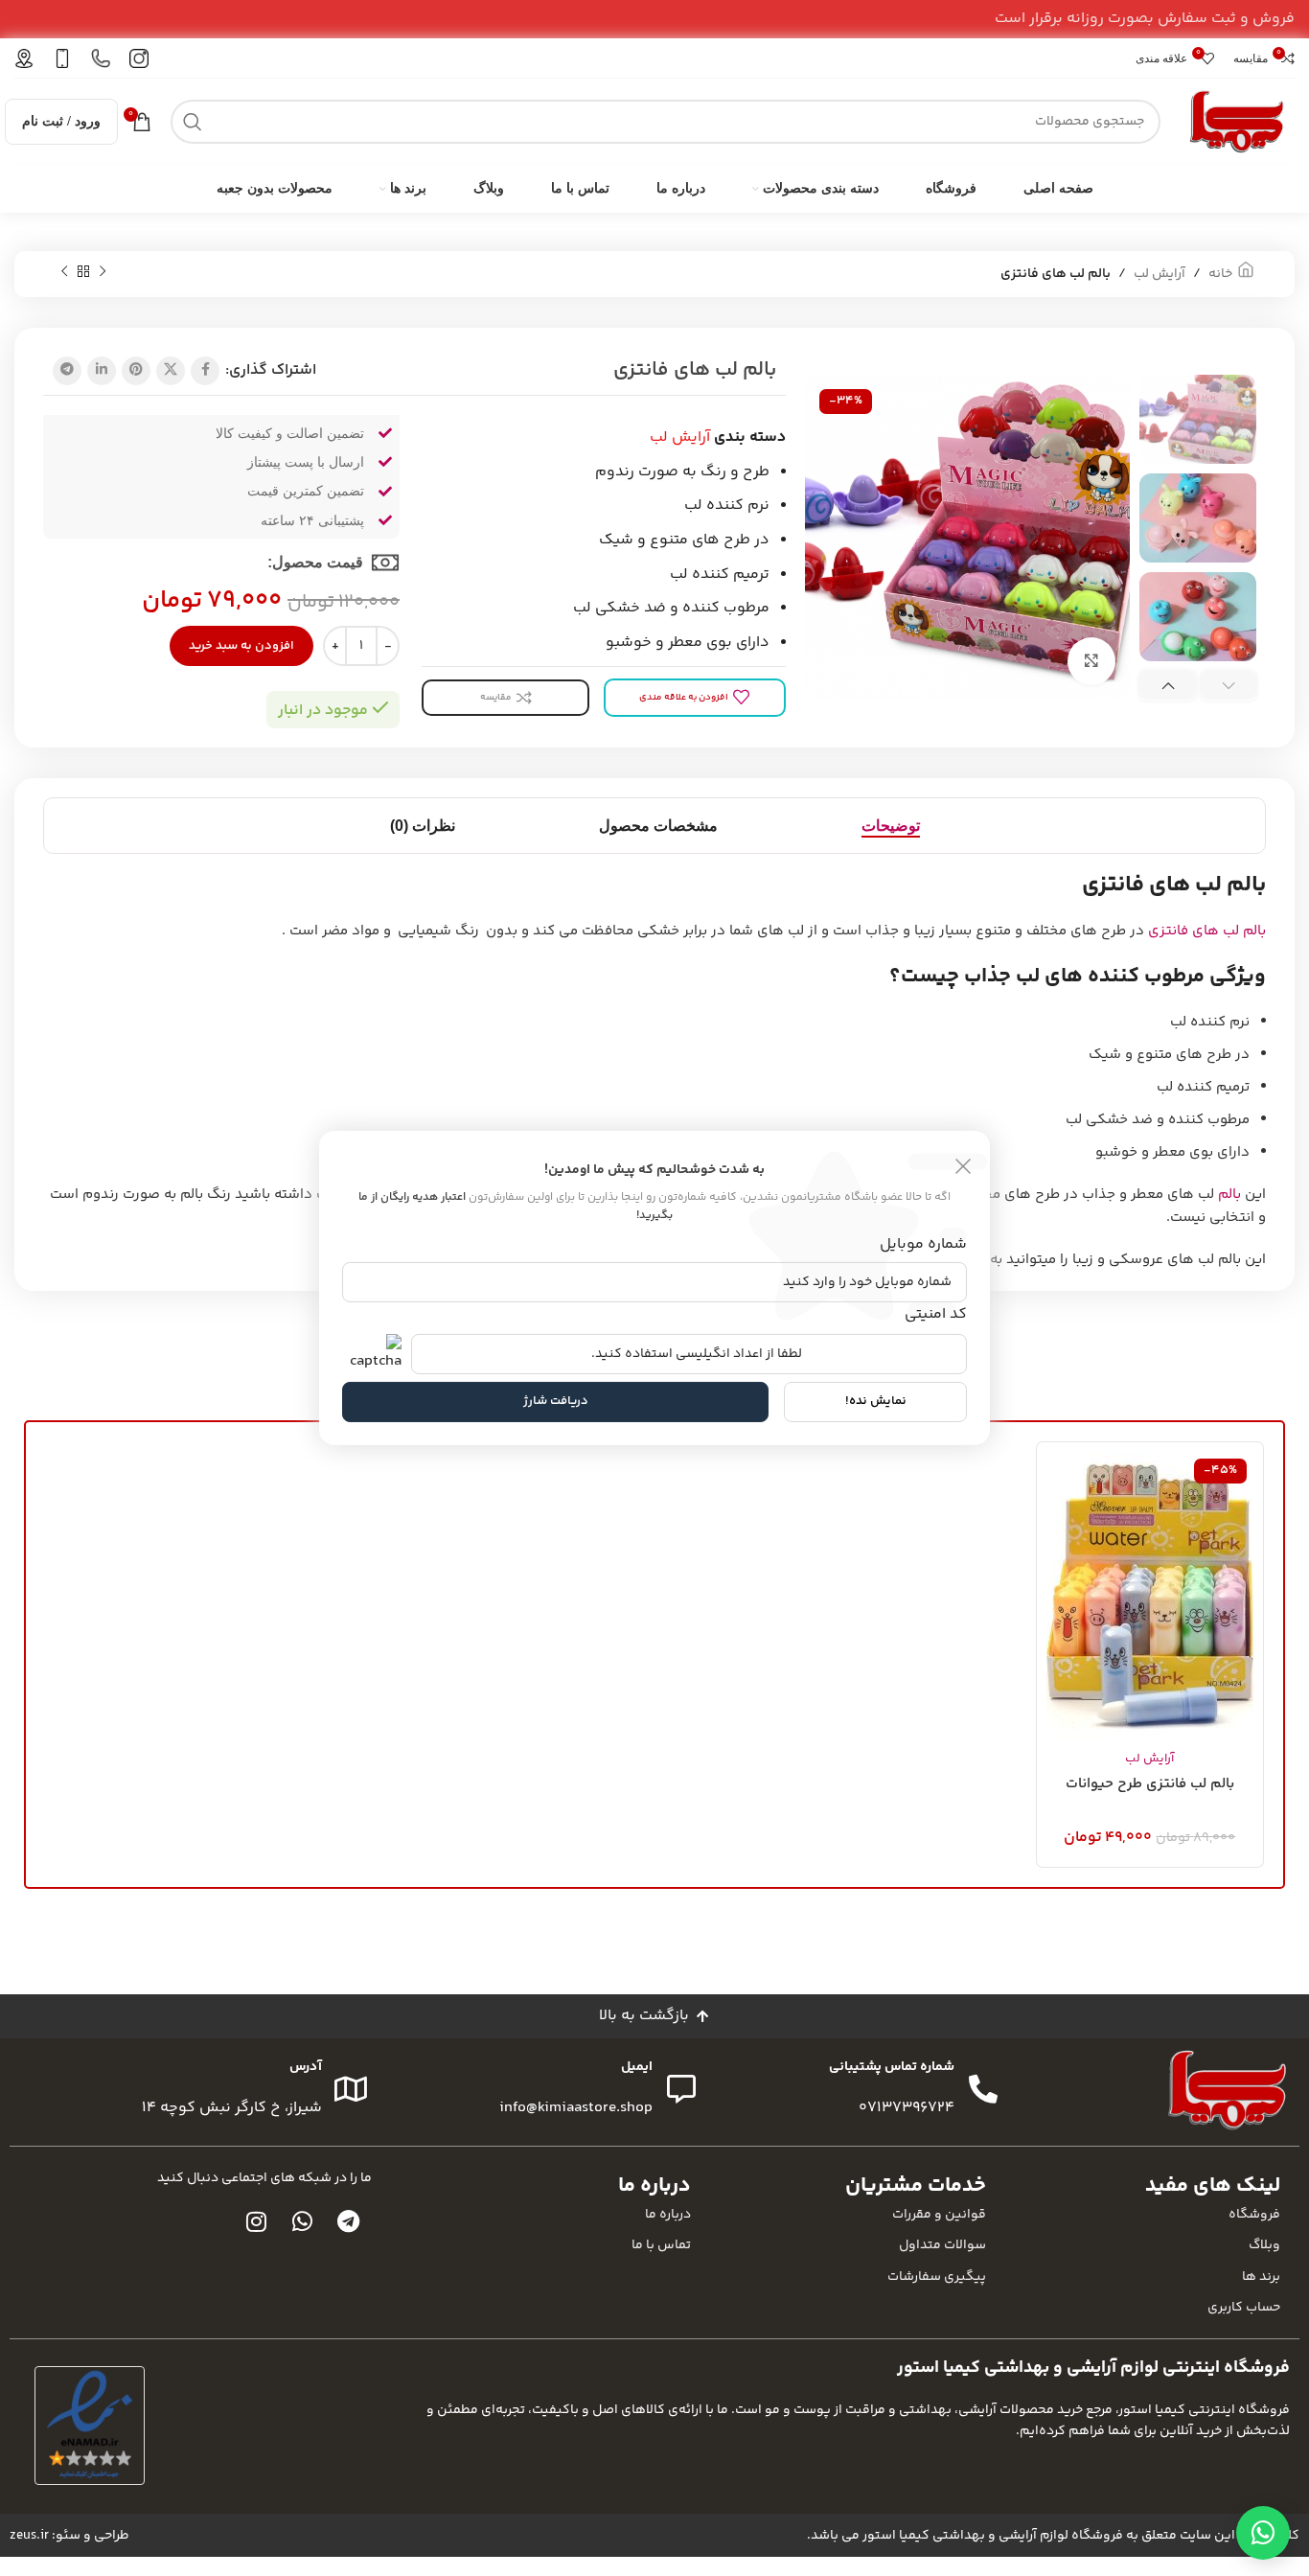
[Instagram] (257, 2221)
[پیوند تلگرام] (67, 371)
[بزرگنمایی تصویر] (1091, 661)
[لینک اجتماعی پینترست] (136, 371)
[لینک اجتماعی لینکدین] (102, 371)
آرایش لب (1160, 274)
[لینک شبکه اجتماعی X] (171, 371)
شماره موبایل (923, 1244)
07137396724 (907, 2108)
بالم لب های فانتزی (1207, 931)
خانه (1220, 274)
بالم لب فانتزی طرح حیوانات (1150, 1784)
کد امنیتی (936, 1313)
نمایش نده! (876, 1401)
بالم (1229, 1195)
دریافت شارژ (556, 1401)
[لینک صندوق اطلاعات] (139, 58)
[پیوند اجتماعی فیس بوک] (205, 371)
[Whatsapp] (303, 2221)
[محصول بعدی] (64, 272)
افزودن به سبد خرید (241, 646)
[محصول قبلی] (103, 272)
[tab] (891, 826)
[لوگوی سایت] (1237, 121)
